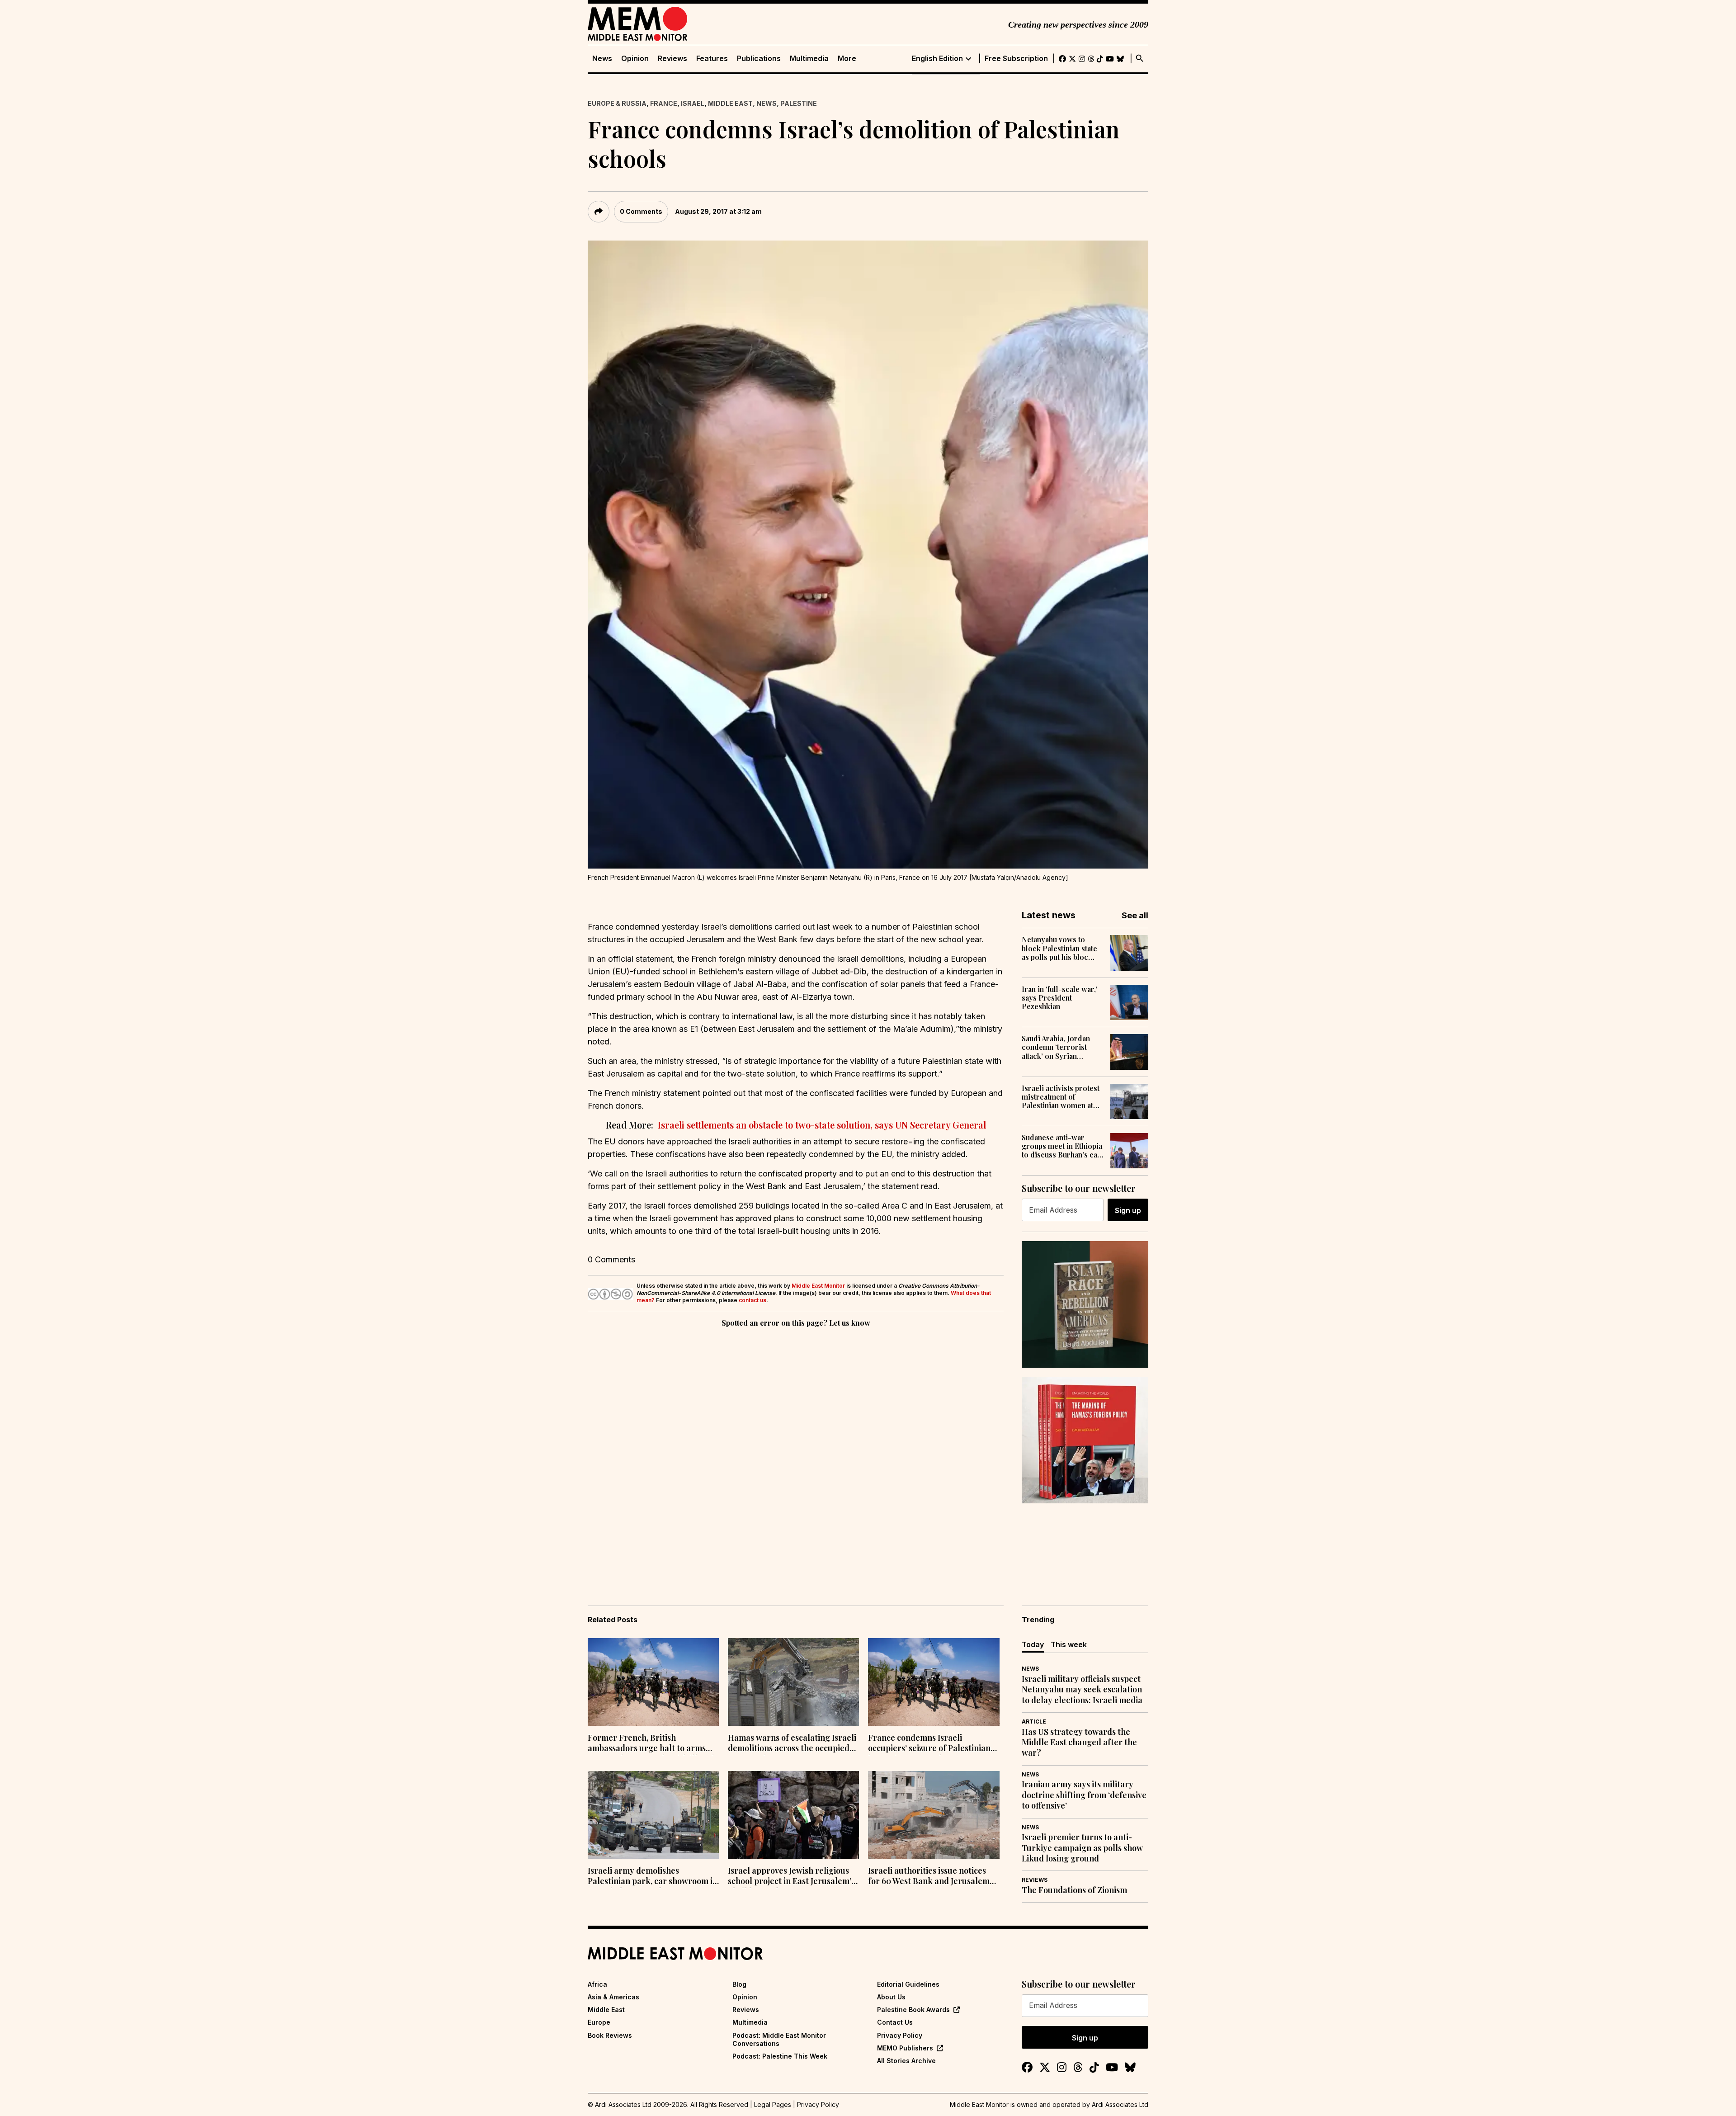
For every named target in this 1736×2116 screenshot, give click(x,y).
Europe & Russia (617, 103)
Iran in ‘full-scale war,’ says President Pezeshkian (1059, 998)
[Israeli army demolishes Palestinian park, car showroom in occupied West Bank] (653, 1815)
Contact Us (895, 2022)
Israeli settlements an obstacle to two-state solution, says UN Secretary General (821, 1125)
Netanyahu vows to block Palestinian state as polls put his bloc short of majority (1059, 948)
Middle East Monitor (818, 1286)
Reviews (672, 59)
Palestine (799, 103)
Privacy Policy (900, 2035)
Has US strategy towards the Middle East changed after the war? (1079, 1743)
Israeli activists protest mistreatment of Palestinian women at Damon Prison (1061, 1097)
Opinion (635, 59)
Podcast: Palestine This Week (780, 2056)
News (602, 59)
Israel (693, 103)
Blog (739, 1984)
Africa (597, 1984)
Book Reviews (610, 2035)
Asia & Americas (613, 1997)
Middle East (730, 103)
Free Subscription (1016, 59)
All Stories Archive (906, 2061)
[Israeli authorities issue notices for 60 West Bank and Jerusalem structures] (934, 1815)
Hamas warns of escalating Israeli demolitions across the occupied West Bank (792, 1744)
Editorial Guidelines (908, 1984)
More (847, 59)
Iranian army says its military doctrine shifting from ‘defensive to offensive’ (1084, 1795)
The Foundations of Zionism (1074, 1890)
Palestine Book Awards (913, 2010)
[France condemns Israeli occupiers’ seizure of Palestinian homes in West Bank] (934, 1682)
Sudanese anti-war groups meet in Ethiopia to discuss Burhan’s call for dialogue (1062, 1146)
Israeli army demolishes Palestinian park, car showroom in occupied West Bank (653, 1877)
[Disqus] (796, 1454)
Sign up (1128, 1210)
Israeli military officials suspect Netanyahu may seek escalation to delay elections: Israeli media (1082, 1690)
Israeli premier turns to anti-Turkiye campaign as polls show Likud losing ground (1082, 1848)
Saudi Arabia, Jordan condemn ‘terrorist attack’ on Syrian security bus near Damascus (1056, 1047)
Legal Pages (773, 2104)
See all (1135, 915)
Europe (599, 2022)
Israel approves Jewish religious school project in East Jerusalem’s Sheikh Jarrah (791, 1877)
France (664, 103)
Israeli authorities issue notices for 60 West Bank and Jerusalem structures (929, 1877)
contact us (752, 1300)
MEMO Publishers (905, 2048)
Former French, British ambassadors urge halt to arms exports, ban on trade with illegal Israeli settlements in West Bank (651, 1744)
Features (712, 59)
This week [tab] (1069, 1644)
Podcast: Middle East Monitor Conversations (779, 2039)
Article (1034, 1722)
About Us (891, 1997)
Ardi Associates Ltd (1120, 2104)
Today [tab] (1033, 1644)
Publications (759, 59)
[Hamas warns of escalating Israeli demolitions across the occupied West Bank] (793, 1682)
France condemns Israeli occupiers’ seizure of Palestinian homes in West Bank (929, 1744)
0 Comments (641, 211)
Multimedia (809, 59)
